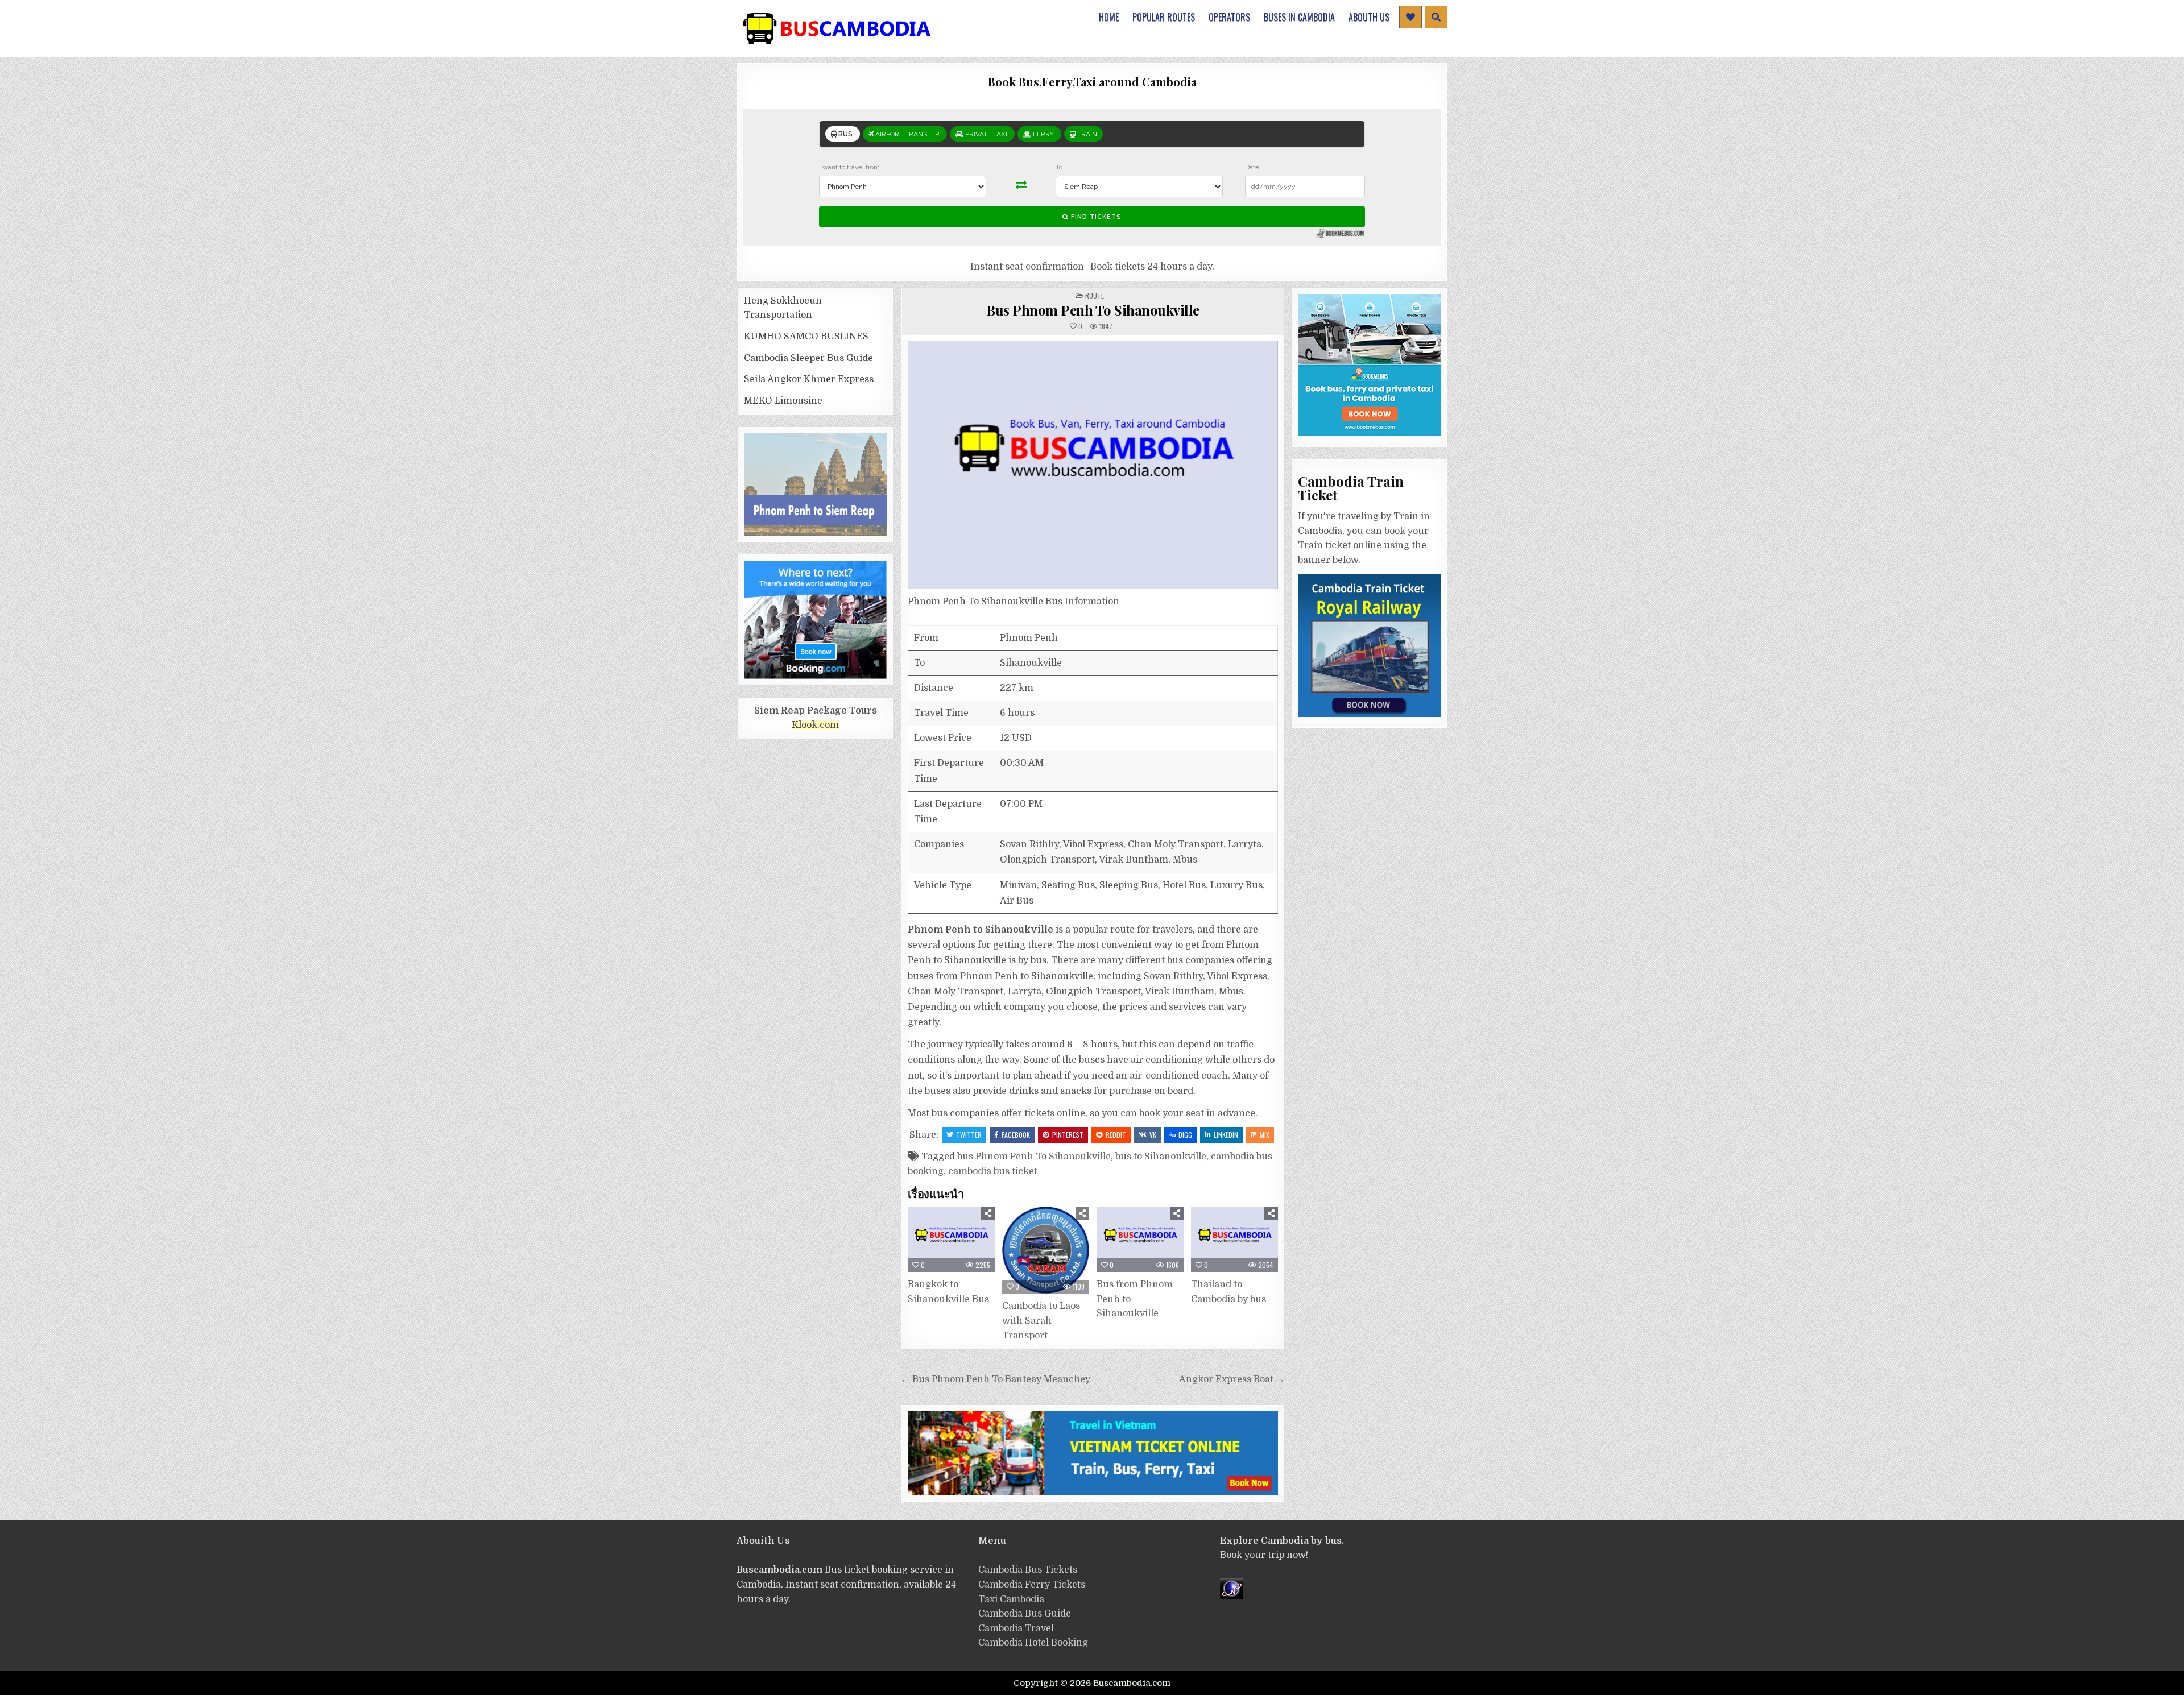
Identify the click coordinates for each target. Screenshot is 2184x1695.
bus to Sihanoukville (1161, 1157)
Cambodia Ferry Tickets (1032, 1585)
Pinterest (1068, 1135)
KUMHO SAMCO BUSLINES (806, 337)
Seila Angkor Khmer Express (809, 379)
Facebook (1016, 1135)
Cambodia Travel (1016, 1628)
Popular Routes (1164, 17)
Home (1109, 17)
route (1095, 295)
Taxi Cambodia (1011, 1599)
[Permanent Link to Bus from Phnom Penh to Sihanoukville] (1140, 1239)
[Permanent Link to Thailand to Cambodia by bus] (1234, 1239)
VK (1153, 1135)
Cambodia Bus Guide (1025, 1614)
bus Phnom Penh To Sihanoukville (1034, 1157)
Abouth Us (1369, 17)
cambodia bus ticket (993, 1171)
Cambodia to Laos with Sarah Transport (1041, 1321)
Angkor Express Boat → (1232, 1379)
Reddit (1116, 1135)
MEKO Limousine (783, 401)
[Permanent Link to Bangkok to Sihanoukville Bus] (951, 1239)
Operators (1229, 17)
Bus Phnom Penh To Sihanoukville (1093, 310)
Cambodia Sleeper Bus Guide (808, 358)
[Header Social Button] (1410, 17)
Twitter (969, 1135)
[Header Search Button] (1436, 17)
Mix (1265, 1135)
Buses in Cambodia (1299, 17)
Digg (1185, 1135)
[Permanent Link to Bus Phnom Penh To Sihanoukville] (1093, 465)
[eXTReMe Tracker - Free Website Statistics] (1232, 1597)
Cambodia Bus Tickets (1028, 1570)
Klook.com (815, 725)
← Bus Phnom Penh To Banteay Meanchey (996, 1379)
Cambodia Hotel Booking (1033, 1643)
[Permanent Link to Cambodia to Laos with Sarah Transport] (1046, 1250)
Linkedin (1226, 1135)
